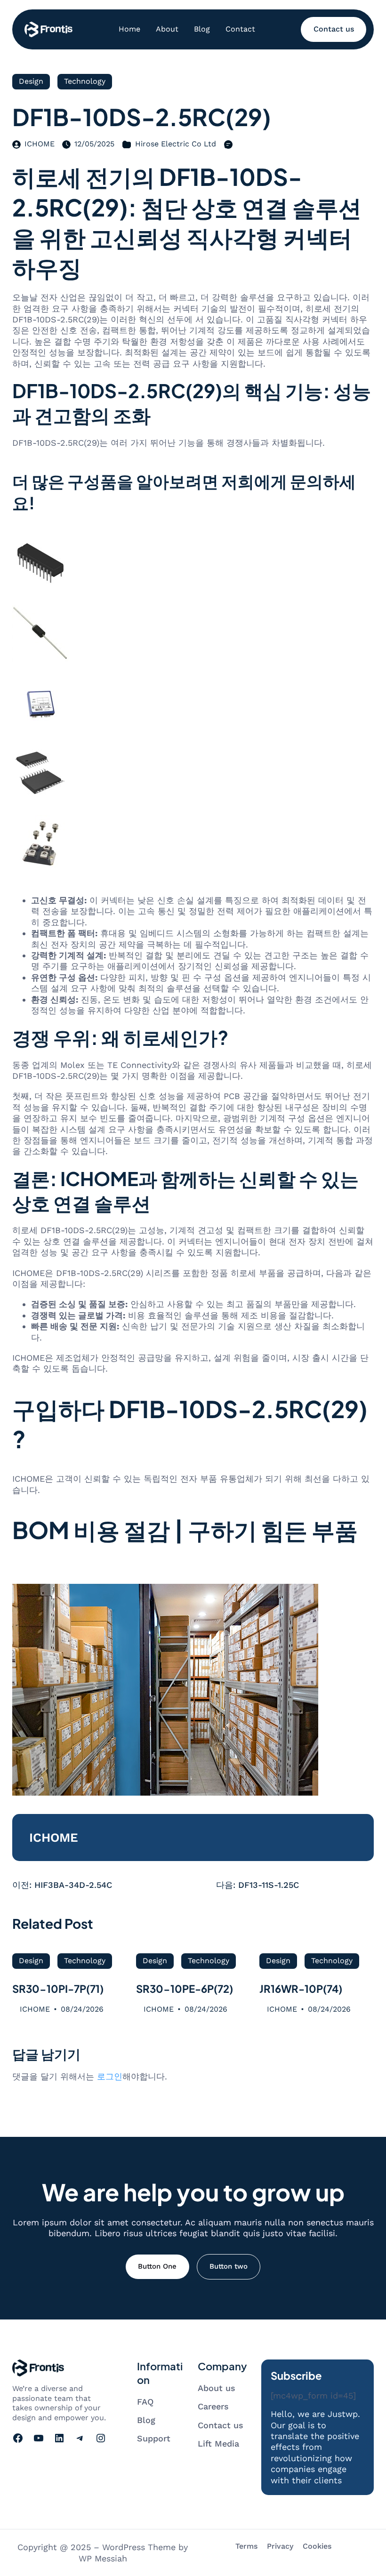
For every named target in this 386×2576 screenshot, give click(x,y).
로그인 (110, 2076)
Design (31, 81)
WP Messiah (103, 2558)
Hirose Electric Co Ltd (176, 144)
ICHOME (40, 144)
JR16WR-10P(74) (301, 1989)
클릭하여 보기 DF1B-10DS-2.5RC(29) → (89, 1569)
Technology (85, 81)
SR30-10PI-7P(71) (58, 1989)
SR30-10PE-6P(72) (185, 1989)
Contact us (334, 29)
